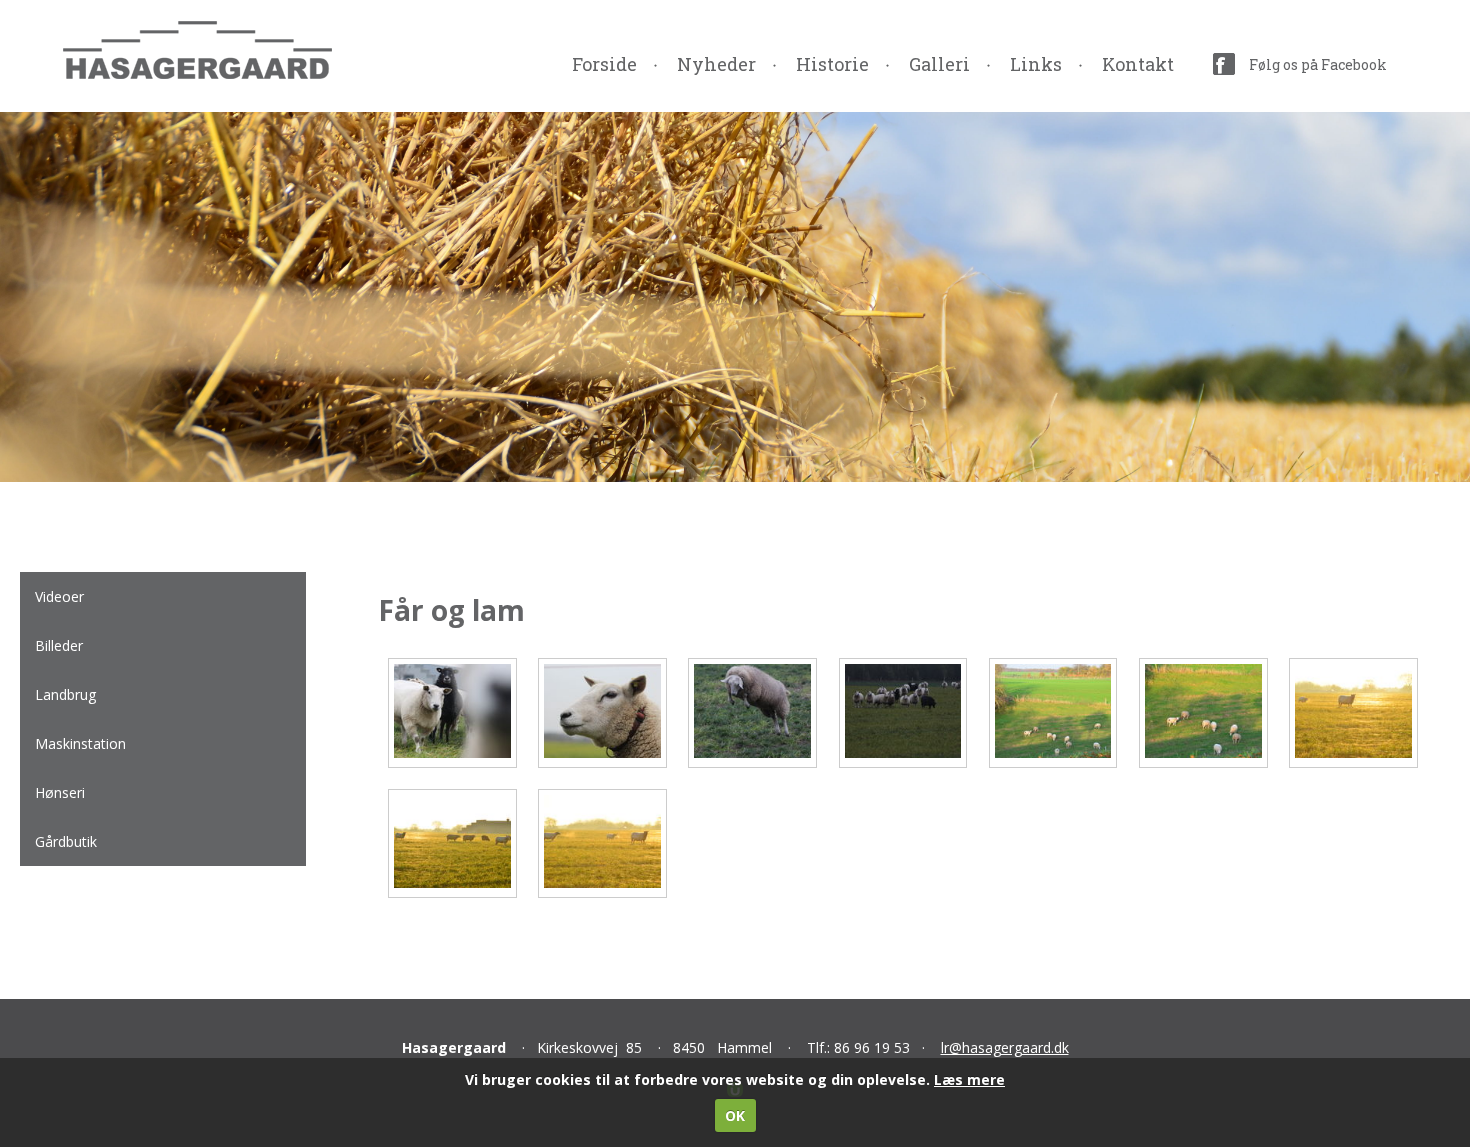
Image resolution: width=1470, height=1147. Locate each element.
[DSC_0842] (1353, 752)
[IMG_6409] (452, 752)
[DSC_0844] (602, 882)
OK (735, 1115)
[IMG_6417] (752, 752)
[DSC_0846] (452, 882)
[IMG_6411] (602, 752)
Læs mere (969, 1079)
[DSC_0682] (1203, 752)
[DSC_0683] (1053, 752)
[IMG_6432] (903, 752)
